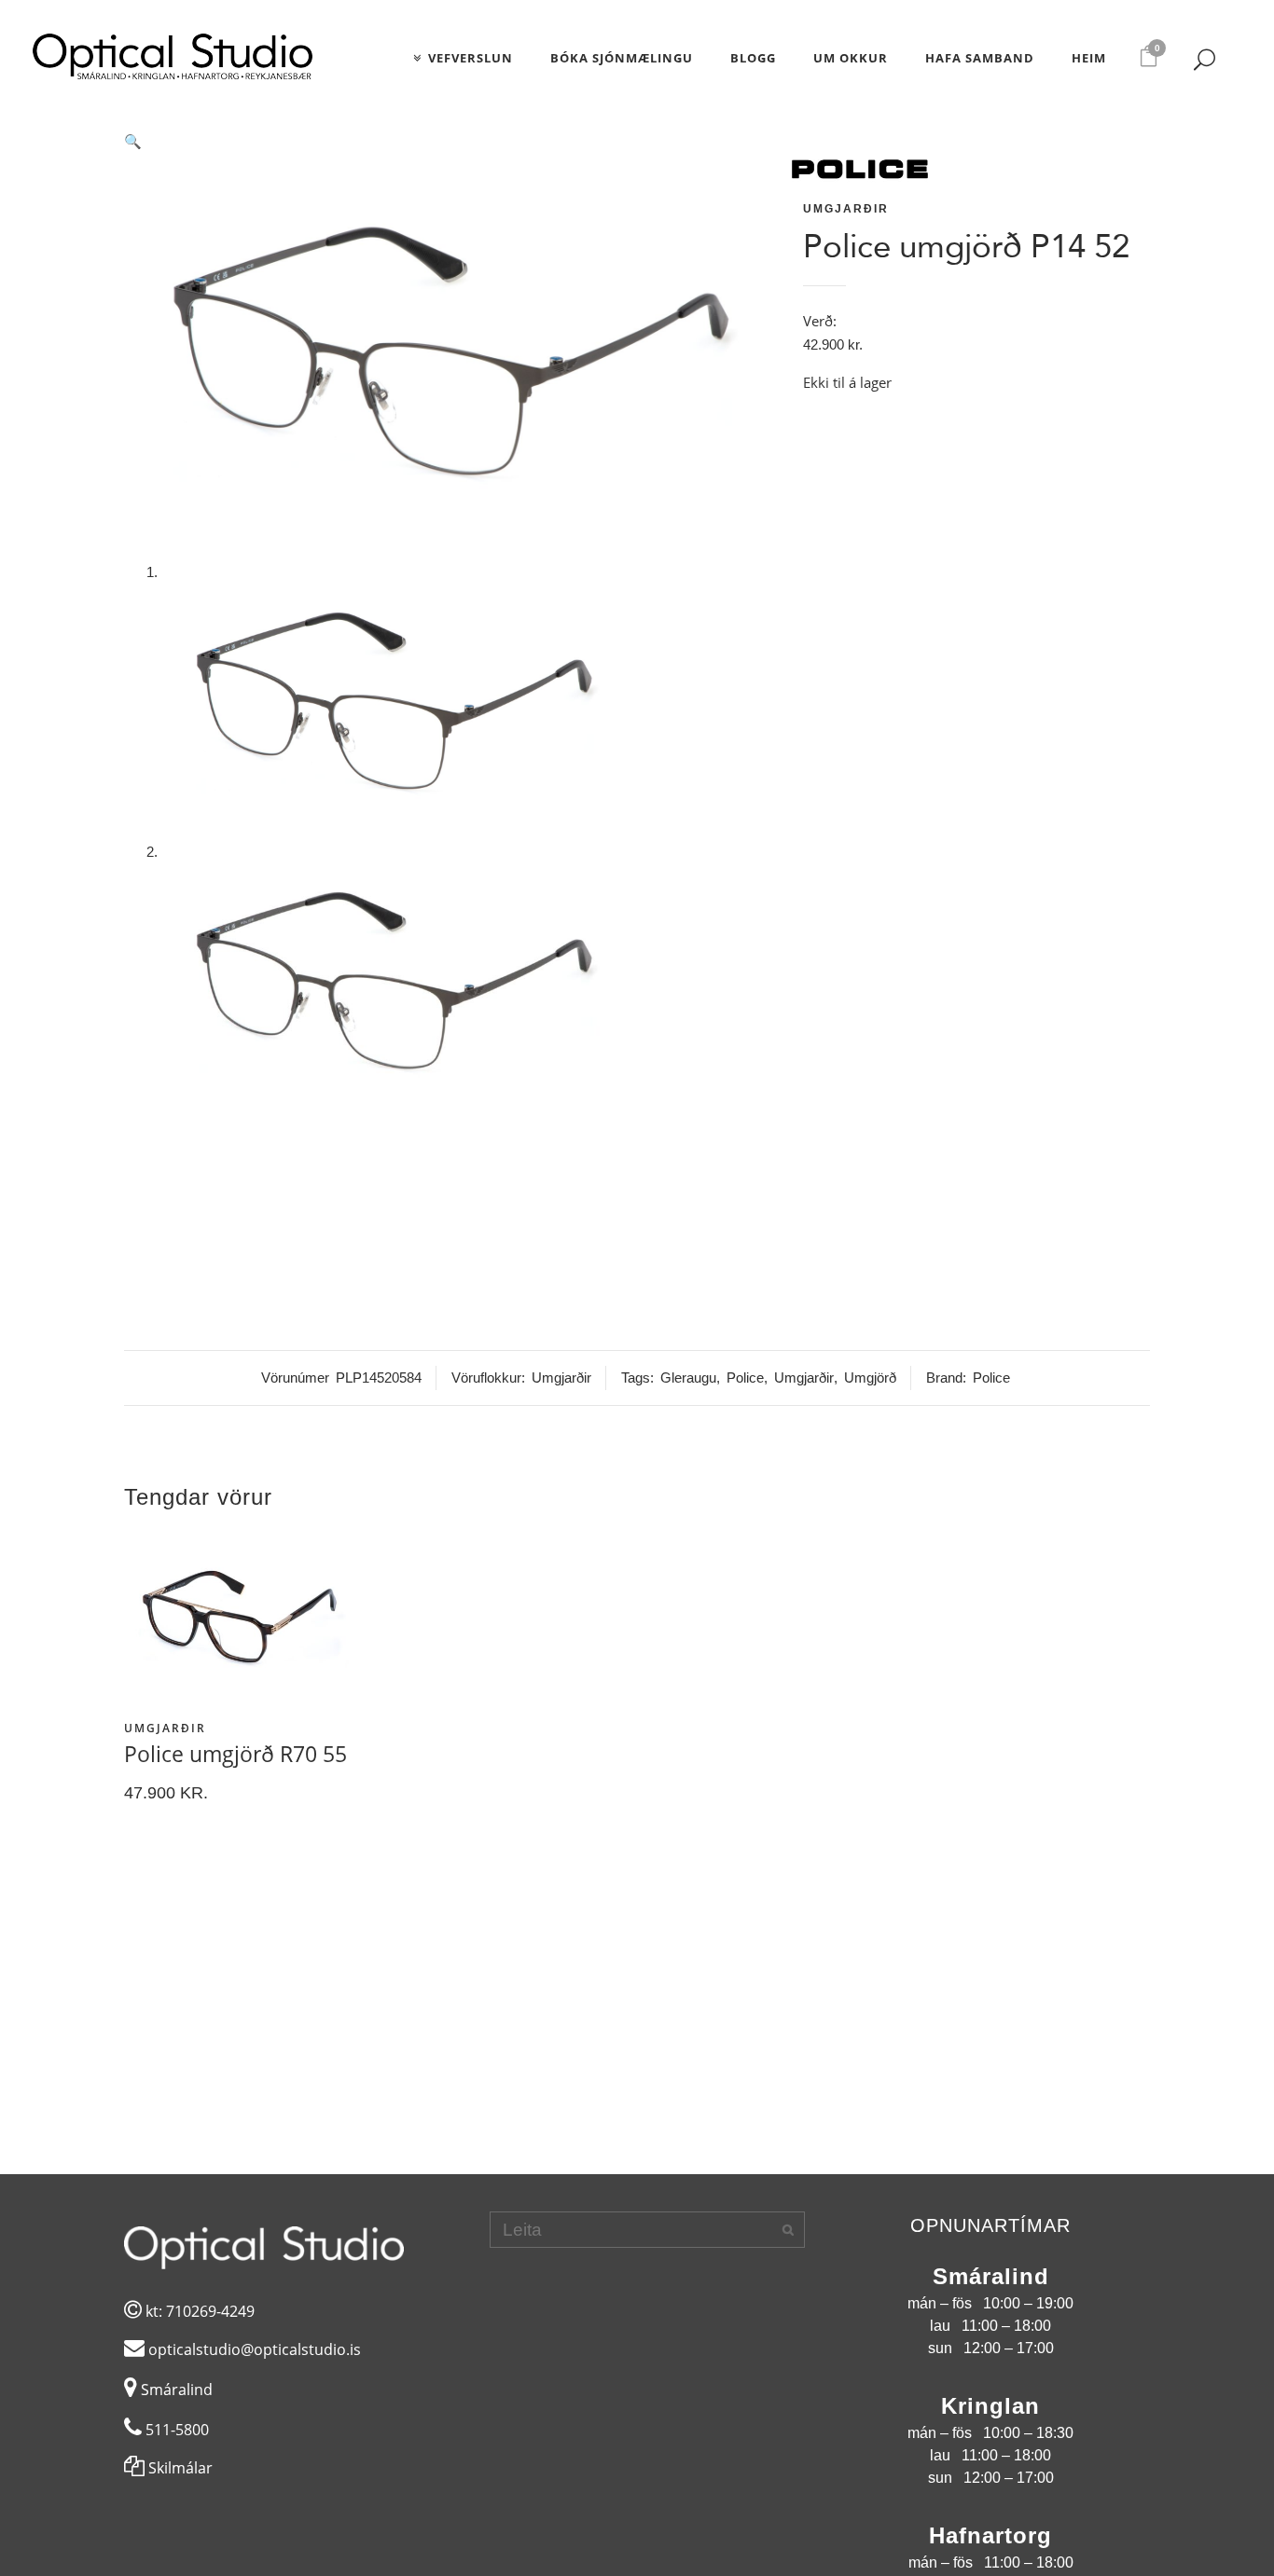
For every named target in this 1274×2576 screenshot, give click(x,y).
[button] (451, 142)
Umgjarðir (846, 209)
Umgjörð (870, 1378)
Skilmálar (179, 2468)
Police (745, 1378)
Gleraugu (688, 1378)
